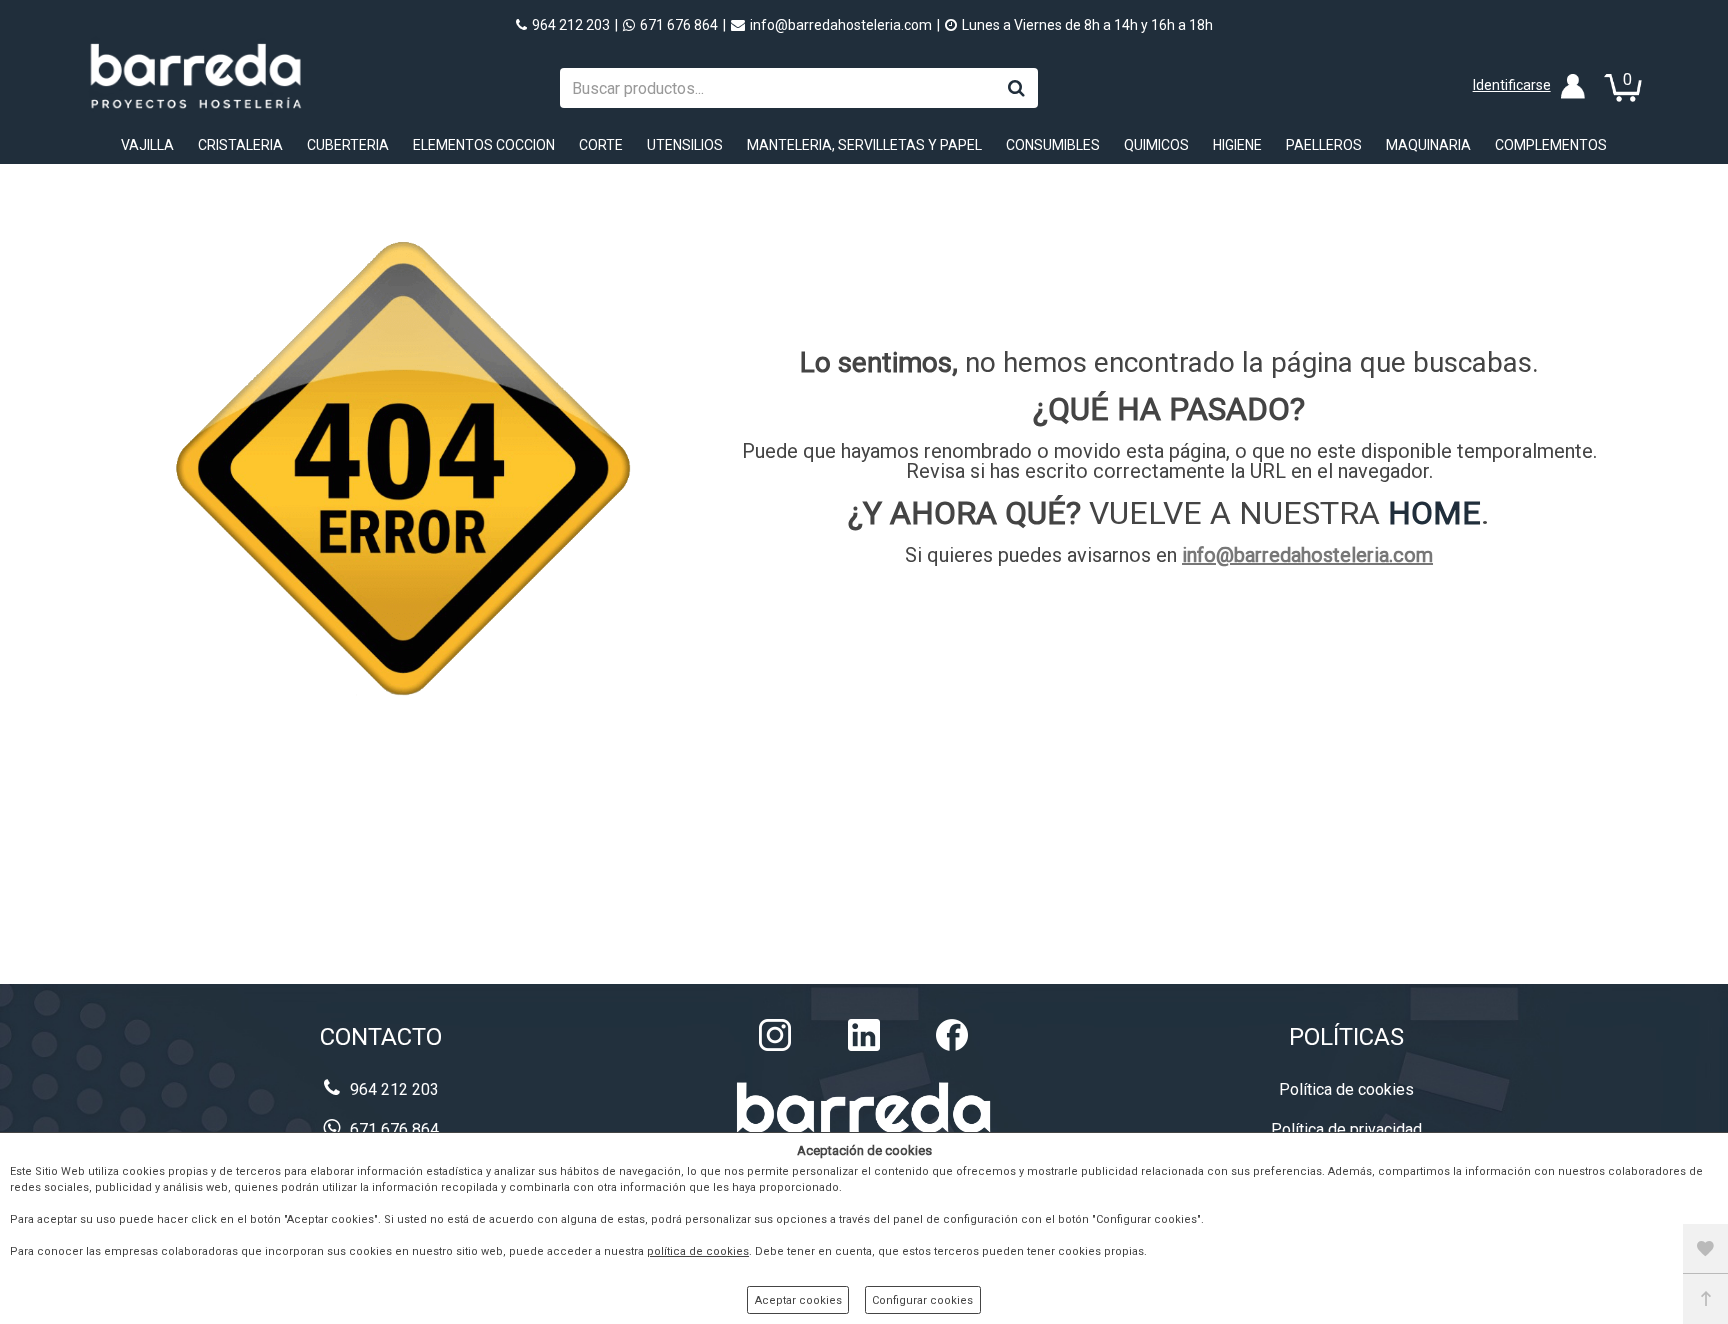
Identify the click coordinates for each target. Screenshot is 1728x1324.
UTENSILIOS (685, 145)
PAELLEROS (1324, 145)
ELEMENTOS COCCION (484, 145)
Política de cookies (1346, 1089)
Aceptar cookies (798, 1300)
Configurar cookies (922, 1300)
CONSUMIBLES (1053, 145)
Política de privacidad (1346, 1129)
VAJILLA (147, 145)
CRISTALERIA (240, 145)
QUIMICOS (1156, 145)
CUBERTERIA (348, 145)
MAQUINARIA (1428, 145)
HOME (1434, 513)
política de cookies (698, 1251)
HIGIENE (1237, 145)
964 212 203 (571, 25)
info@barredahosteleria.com (841, 25)
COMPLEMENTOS (1551, 145)
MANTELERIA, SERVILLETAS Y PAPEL (864, 145)
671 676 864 (679, 25)
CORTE (601, 145)
